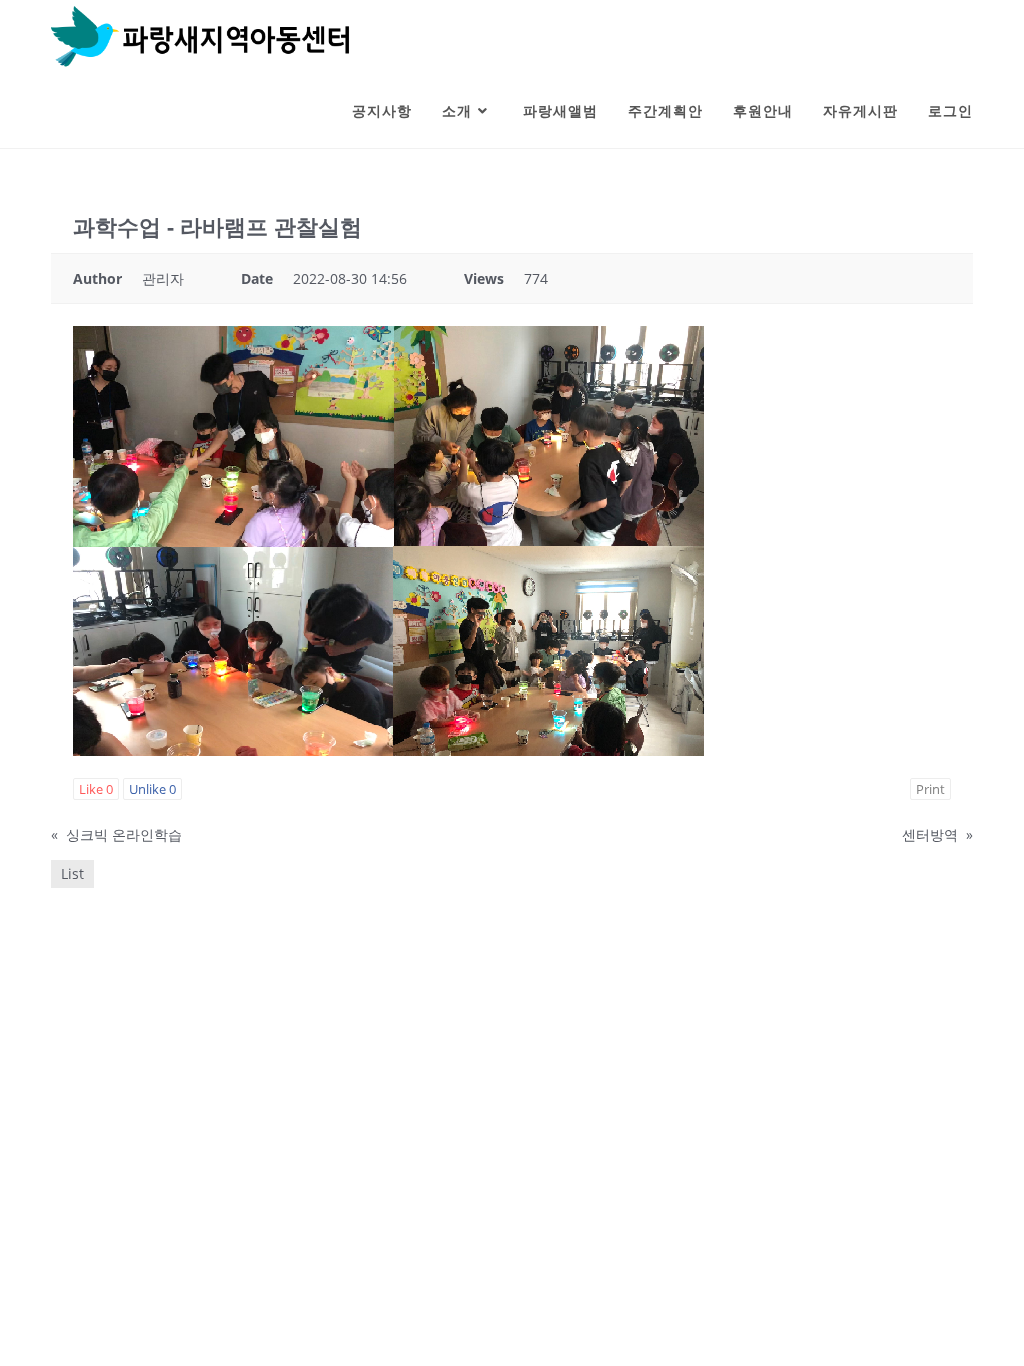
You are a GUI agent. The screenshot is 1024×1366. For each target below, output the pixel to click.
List (72, 873)
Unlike (152, 789)
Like (96, 789)
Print (930, 789)
